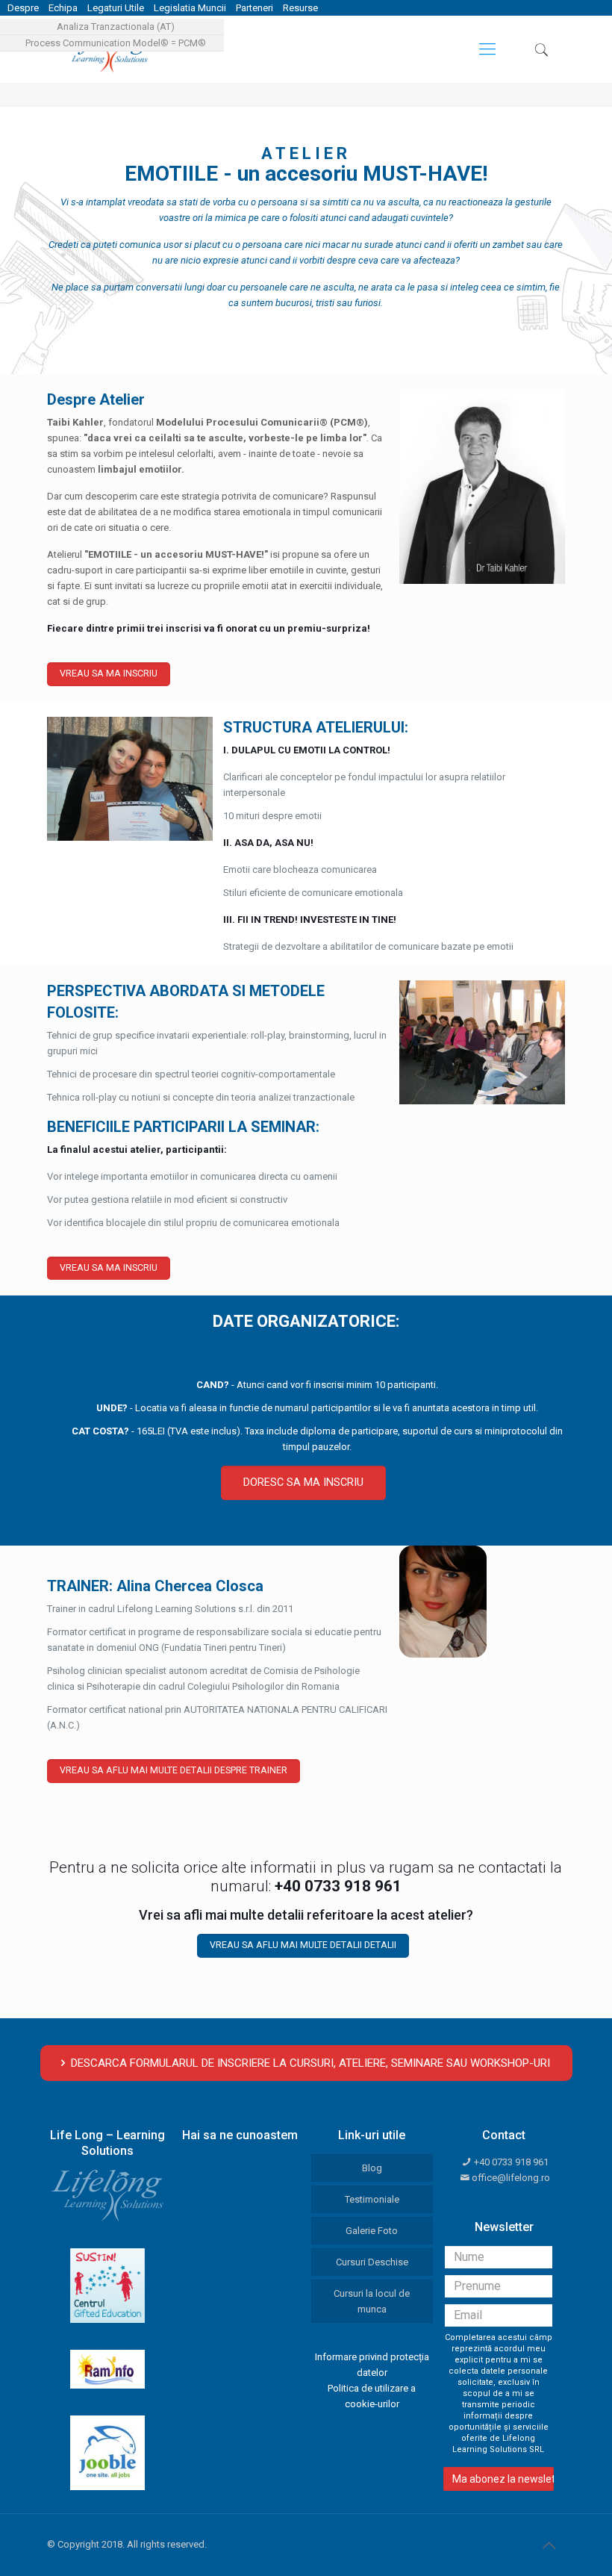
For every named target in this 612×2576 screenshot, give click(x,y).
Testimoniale (372, 2199)
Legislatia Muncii (190, 8)
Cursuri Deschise (372, 2262)
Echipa (63, 8)
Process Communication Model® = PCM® (116, 43)
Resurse (300, 8)
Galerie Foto (372, 2231)
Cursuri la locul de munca (372, 2301)
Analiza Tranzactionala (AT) (116, 27)
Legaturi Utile (116, 8)
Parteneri (255, 8)
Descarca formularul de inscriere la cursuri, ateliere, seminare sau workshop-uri (310, 2063)
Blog (372, 2168)
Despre (23, 8)
